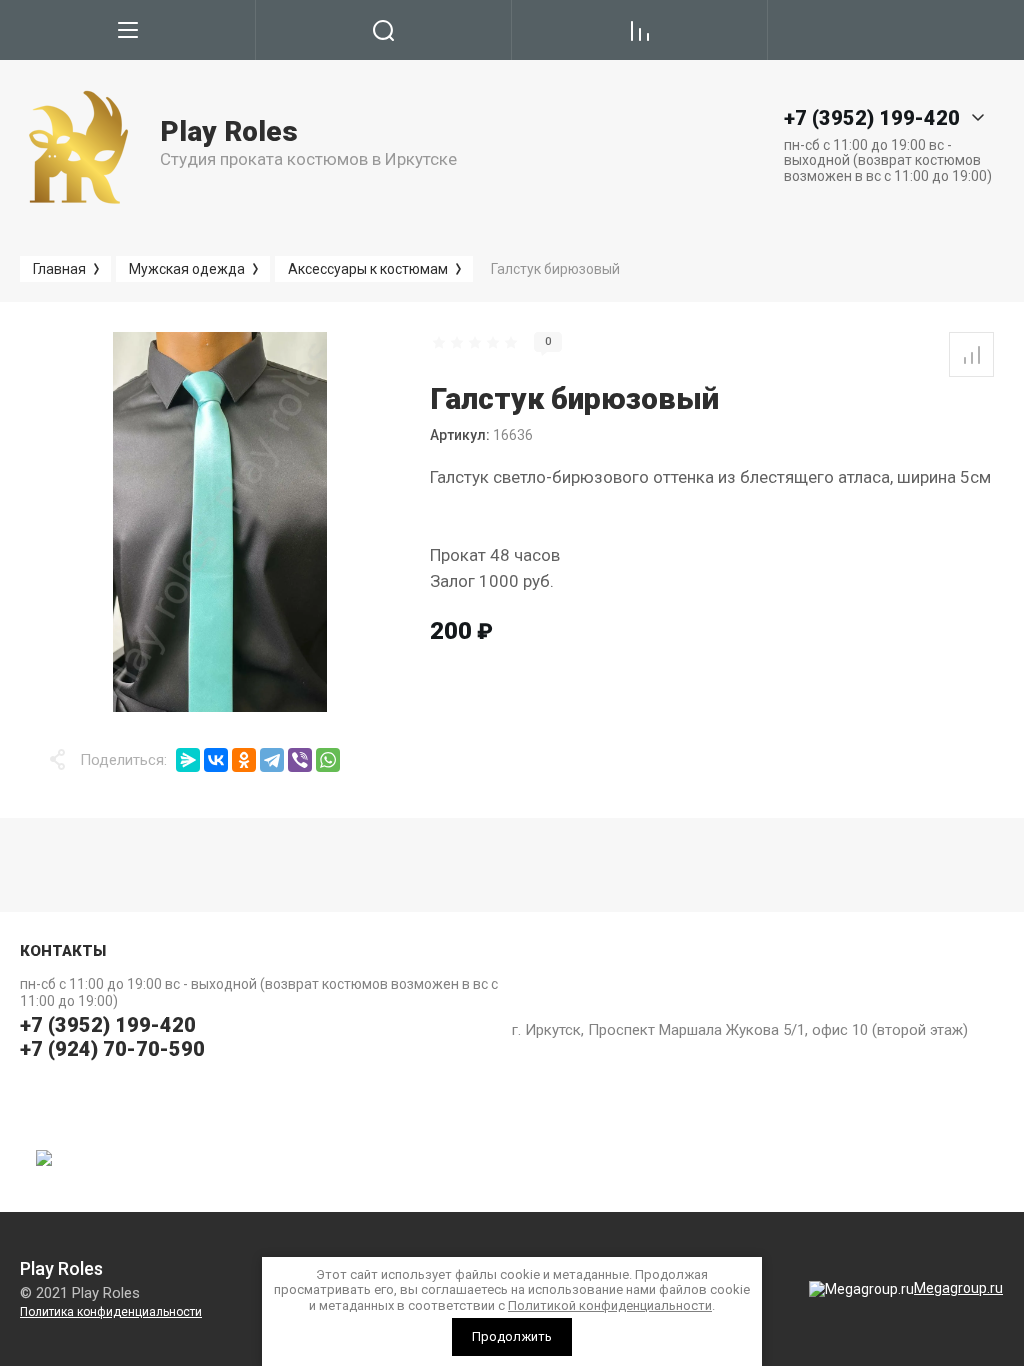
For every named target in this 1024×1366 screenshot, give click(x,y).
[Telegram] (272, 760)
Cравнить (971, 354)
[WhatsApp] (328, 760)
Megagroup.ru (958, 1288)
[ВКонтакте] (216, 760)
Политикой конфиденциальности (610, 1305)
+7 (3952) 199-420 (108, 1025)
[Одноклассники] (244, 760)
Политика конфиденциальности (111, 1312)
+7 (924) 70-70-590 (112, 1049)
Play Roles (229, 131)
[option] (220, 522)
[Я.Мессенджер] (188, 760)
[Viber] (300, 760)
